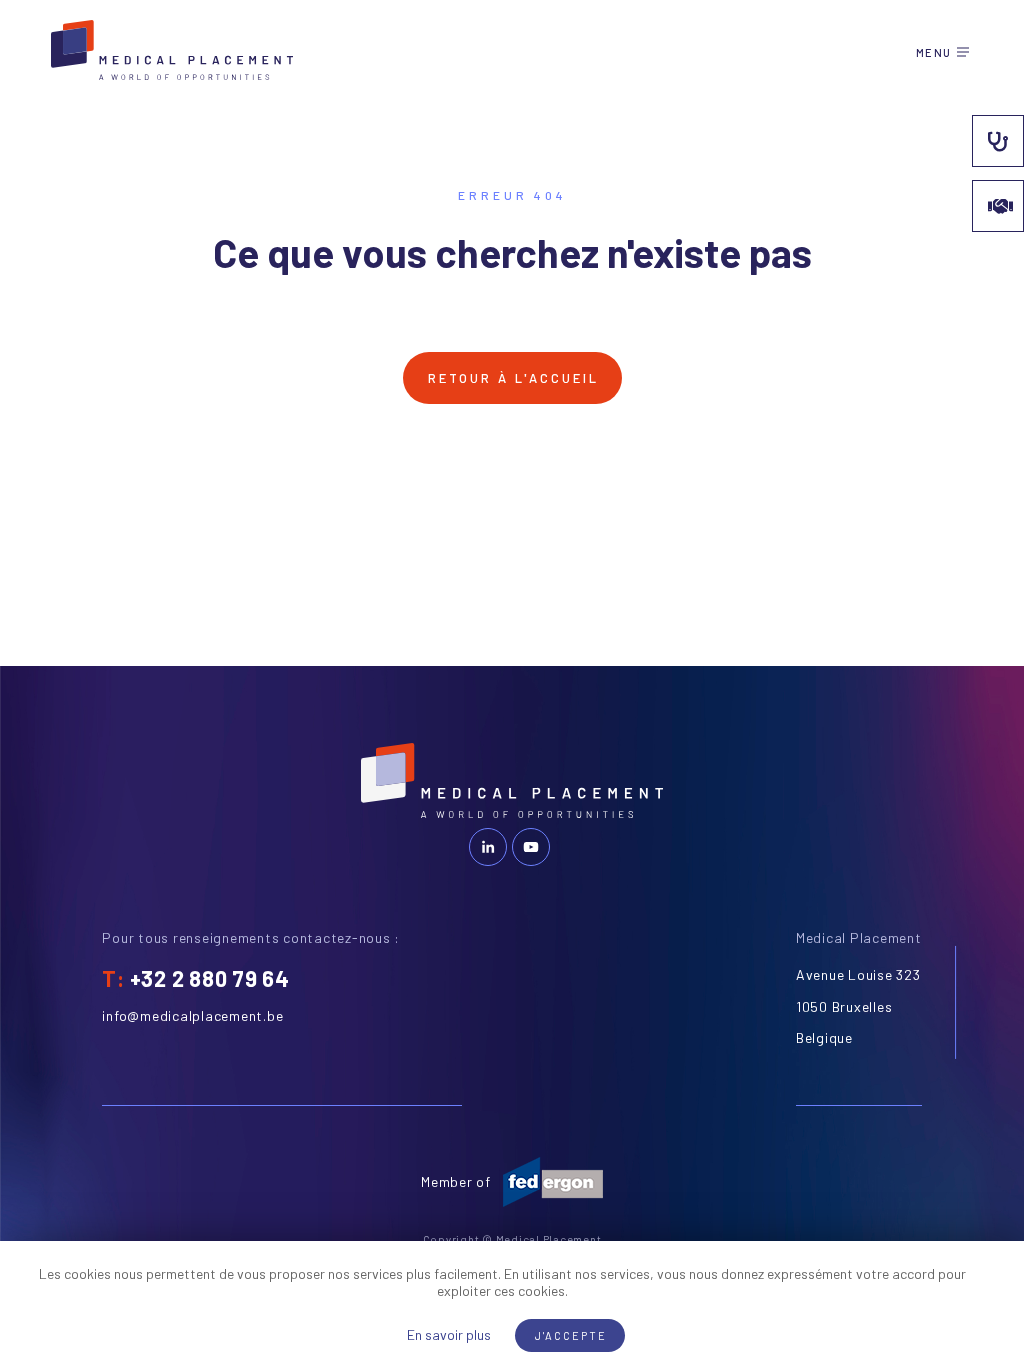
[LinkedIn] (488, 847)
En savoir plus (449, 1334)
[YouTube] (531, 847)
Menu (934, 52)
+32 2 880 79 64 (210, 978)
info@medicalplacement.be (192, 1015)
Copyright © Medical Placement (512, 1239)
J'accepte (571, 1335)
